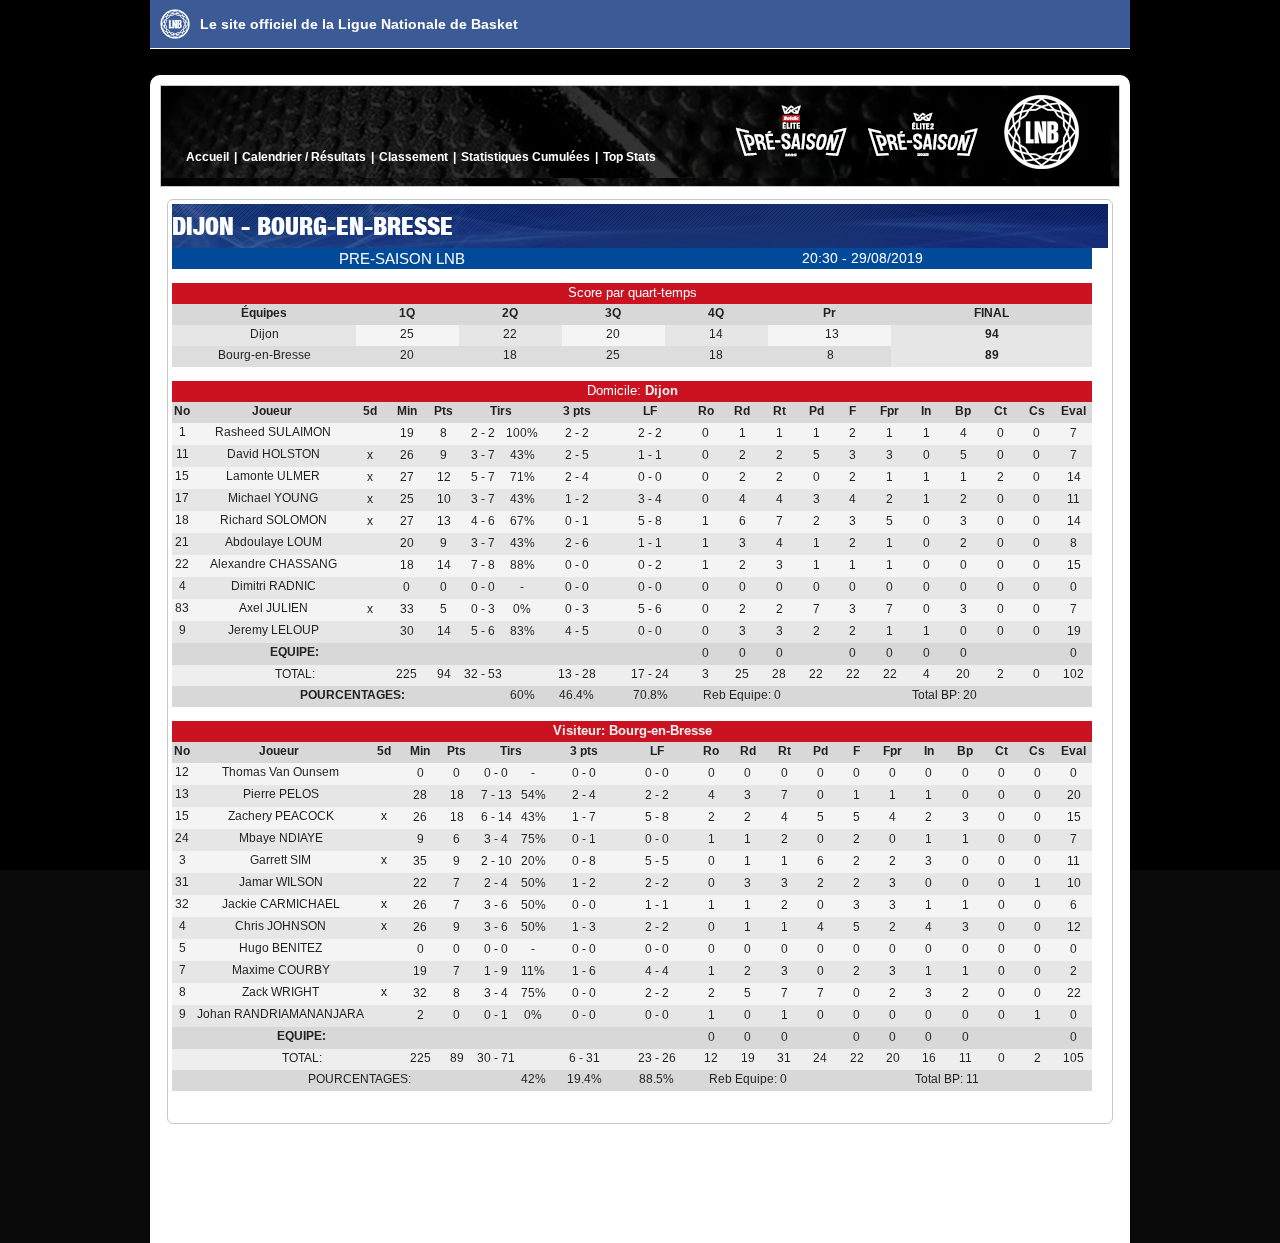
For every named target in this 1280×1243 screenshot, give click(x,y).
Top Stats (629, 157)
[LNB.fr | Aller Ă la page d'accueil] (175, 24)
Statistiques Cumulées (525, 157)
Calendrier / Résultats (304, 157)
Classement (413, 157)
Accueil (207, 157)
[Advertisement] (640, 1179)
